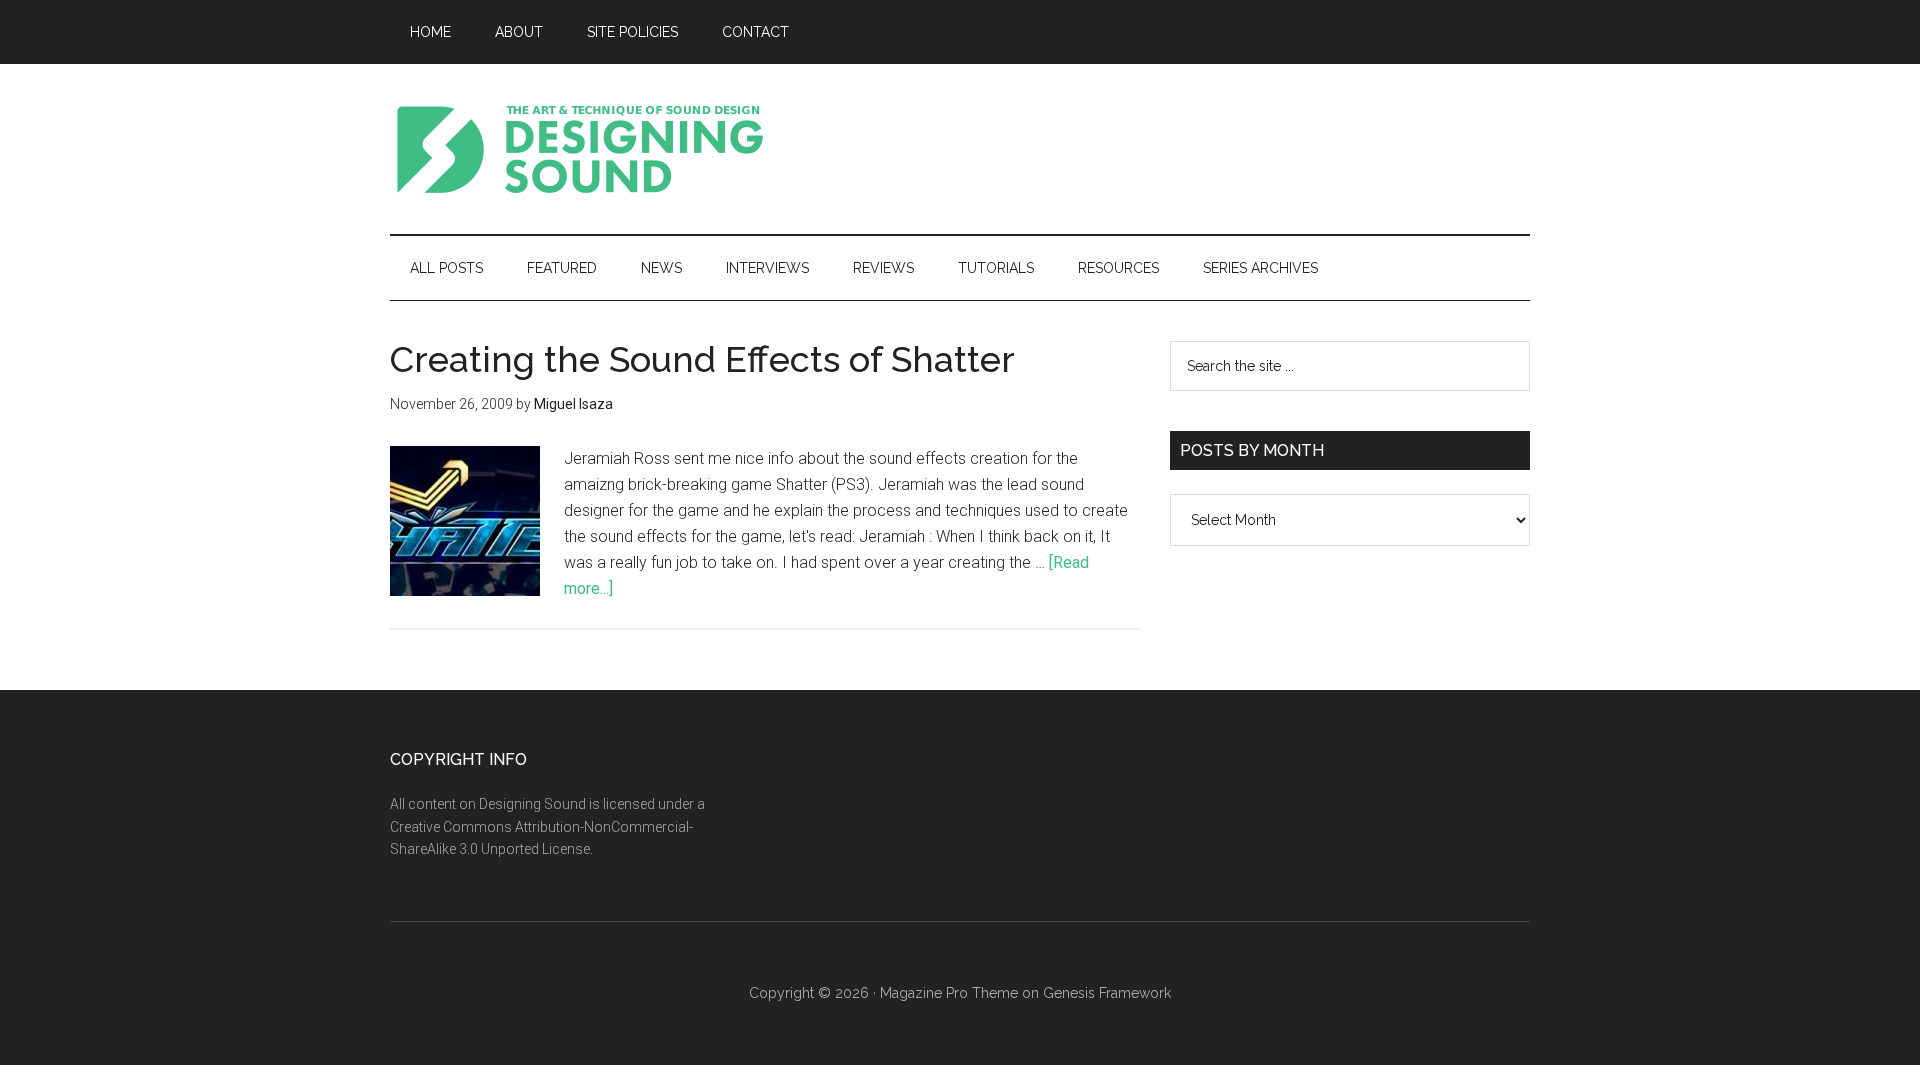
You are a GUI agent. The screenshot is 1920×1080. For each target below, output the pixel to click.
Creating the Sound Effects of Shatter (702, 359)
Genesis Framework (1107, 993)
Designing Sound (580, 149)
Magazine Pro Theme (949, 993)
